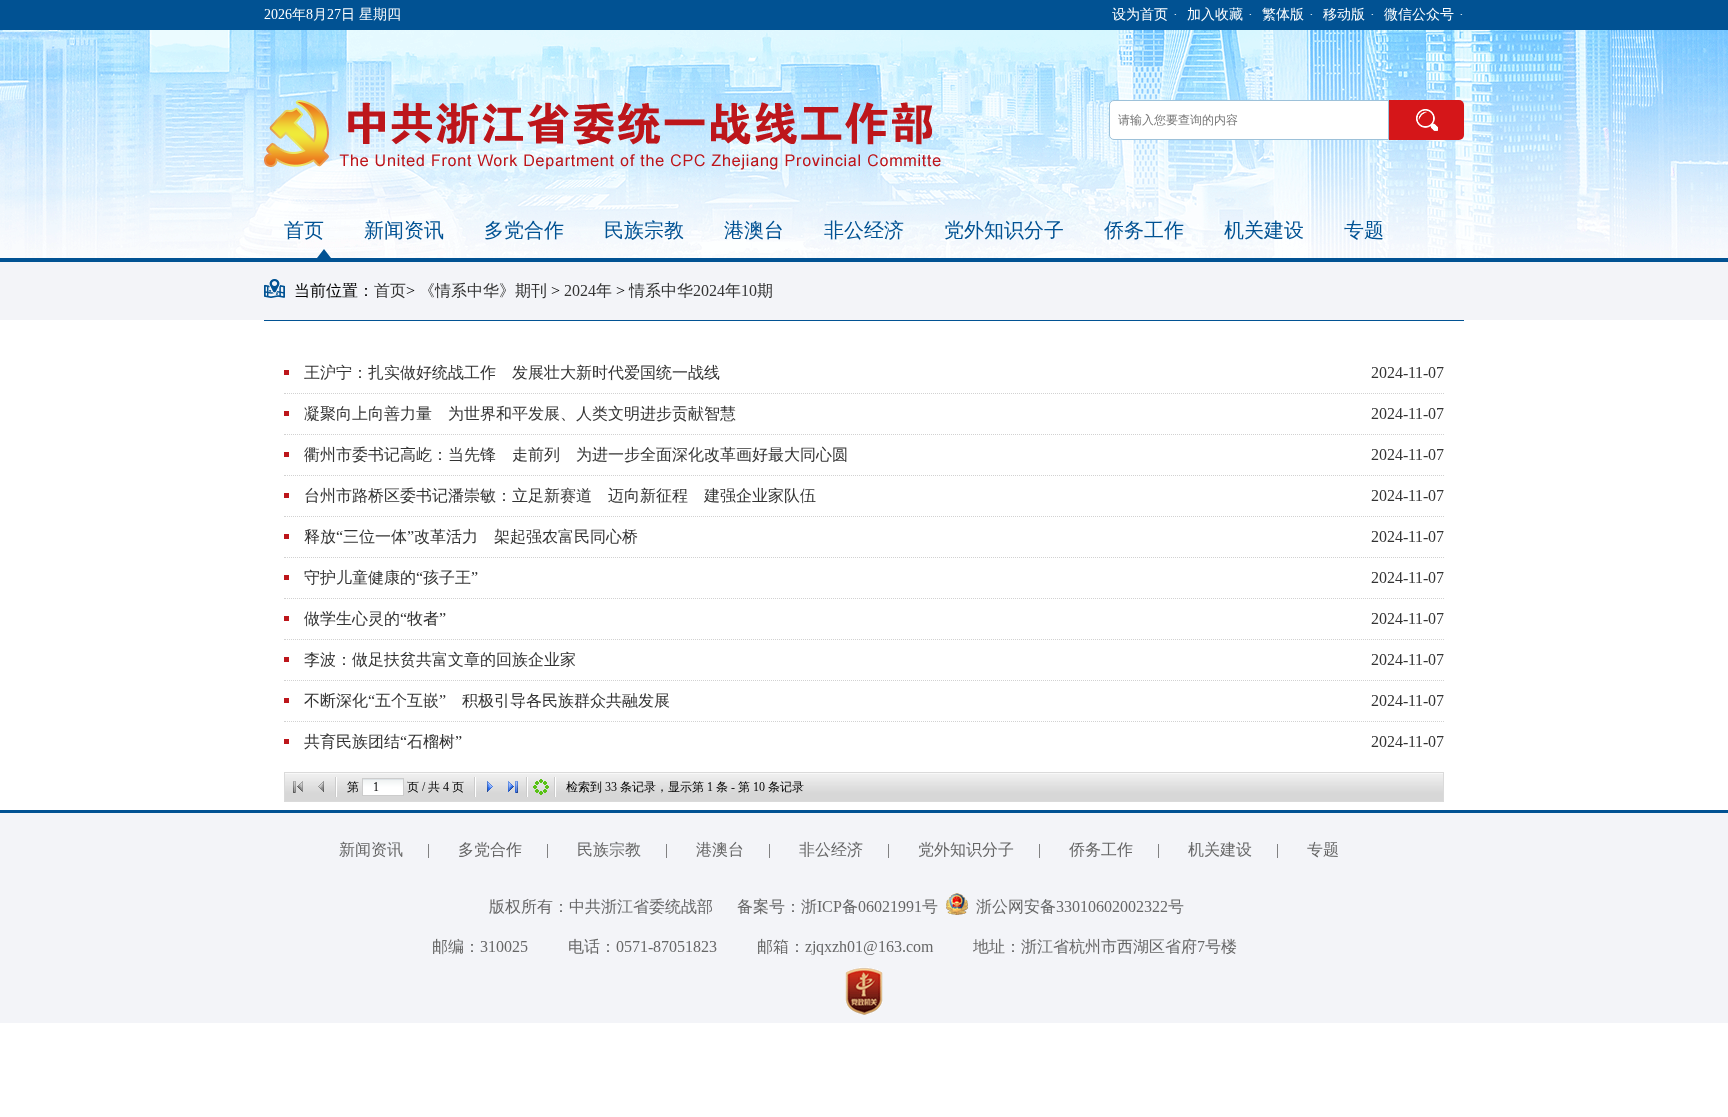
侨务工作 (1144, 230)
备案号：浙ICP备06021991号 (837, 906)
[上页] (322, 787)
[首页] (298, 787)
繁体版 (1283, 14)
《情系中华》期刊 (485, 290)
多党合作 (524, 230)
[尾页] (513, 787)
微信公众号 (1419, 14)
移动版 (1344, 14)
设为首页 (1140, 14)
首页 (304, 230)
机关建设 (1264, 230)
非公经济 (864, 230)
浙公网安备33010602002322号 (1076, 906)
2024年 (590, 290)
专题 (1364, 230)
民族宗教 (644, 230)
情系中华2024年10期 (701, 290)
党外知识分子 (1004, 230)
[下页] (489, 787)
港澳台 (754, 230)
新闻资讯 (404, 230)
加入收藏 (1215, 14)
